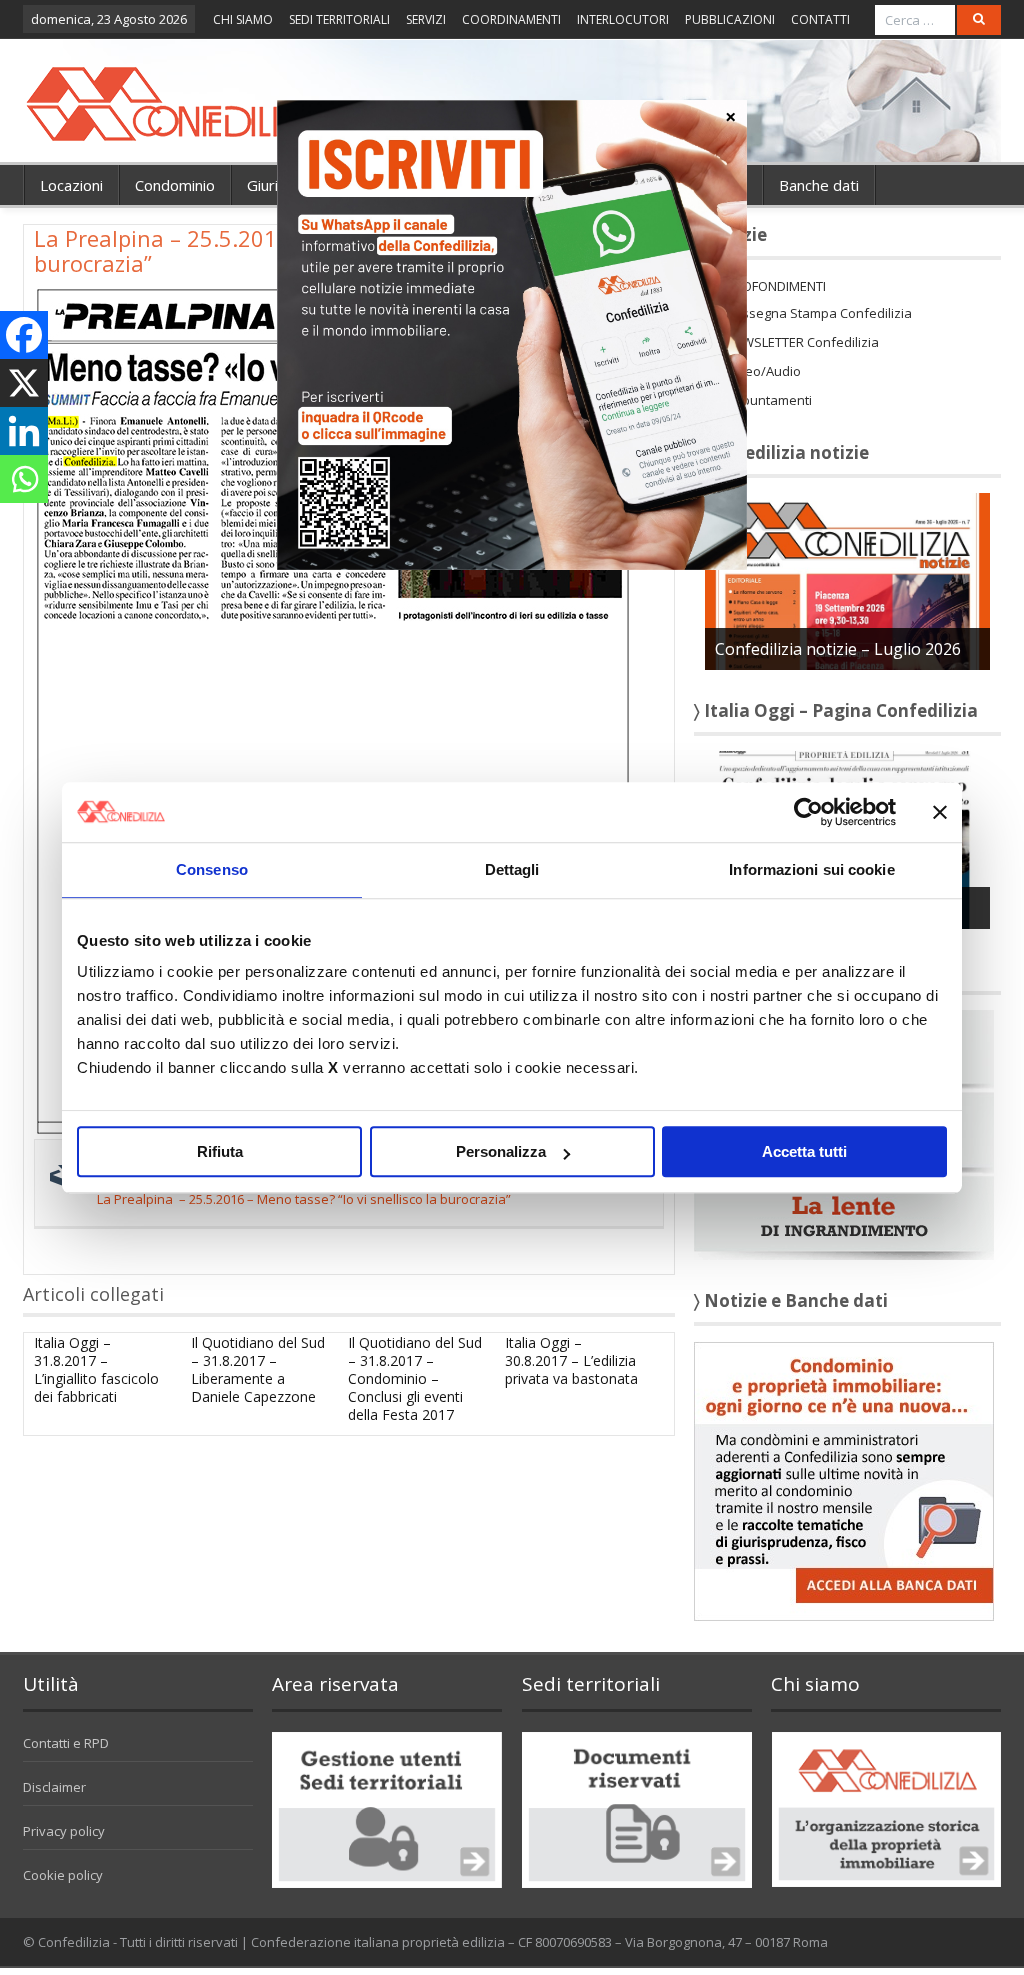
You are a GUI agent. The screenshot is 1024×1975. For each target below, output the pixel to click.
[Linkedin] (24, 431)
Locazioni (71, 185)
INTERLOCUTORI (623, 19)
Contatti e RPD (66, 1743)
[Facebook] (24, 335)
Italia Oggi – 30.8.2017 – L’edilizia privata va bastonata (571, 1360)
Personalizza (501, 1151)
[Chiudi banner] (940, 812)
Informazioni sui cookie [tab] (811, 869)
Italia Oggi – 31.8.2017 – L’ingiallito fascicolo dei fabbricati (96, 1370)
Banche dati (819, 185)
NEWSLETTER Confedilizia (802, 342)
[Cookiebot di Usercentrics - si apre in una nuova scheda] (808, 812)
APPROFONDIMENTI (768, 286)
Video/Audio (763, 371)
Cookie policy (63, 1875)
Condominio (175, 185)
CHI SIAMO (243, 19)
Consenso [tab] (212, 869)
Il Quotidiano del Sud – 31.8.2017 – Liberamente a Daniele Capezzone (258, 1370)
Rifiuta (220, 1151)
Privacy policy (64, 1831)
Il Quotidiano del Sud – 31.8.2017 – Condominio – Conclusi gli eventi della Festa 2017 (415, 1379)
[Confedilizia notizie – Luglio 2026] (847, 580)
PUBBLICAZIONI (730, 19)
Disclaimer (54, 1787)
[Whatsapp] (24, 479)
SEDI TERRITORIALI (339, 19)
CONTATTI (820, 19)
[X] (24, 383)
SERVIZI (426, 19)
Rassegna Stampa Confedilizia (819, 313)
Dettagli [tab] (512, 869)
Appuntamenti (769, 400)
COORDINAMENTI (511, 19)
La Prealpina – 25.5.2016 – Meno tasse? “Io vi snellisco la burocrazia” (304, 1199)
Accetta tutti (804, 1151)
